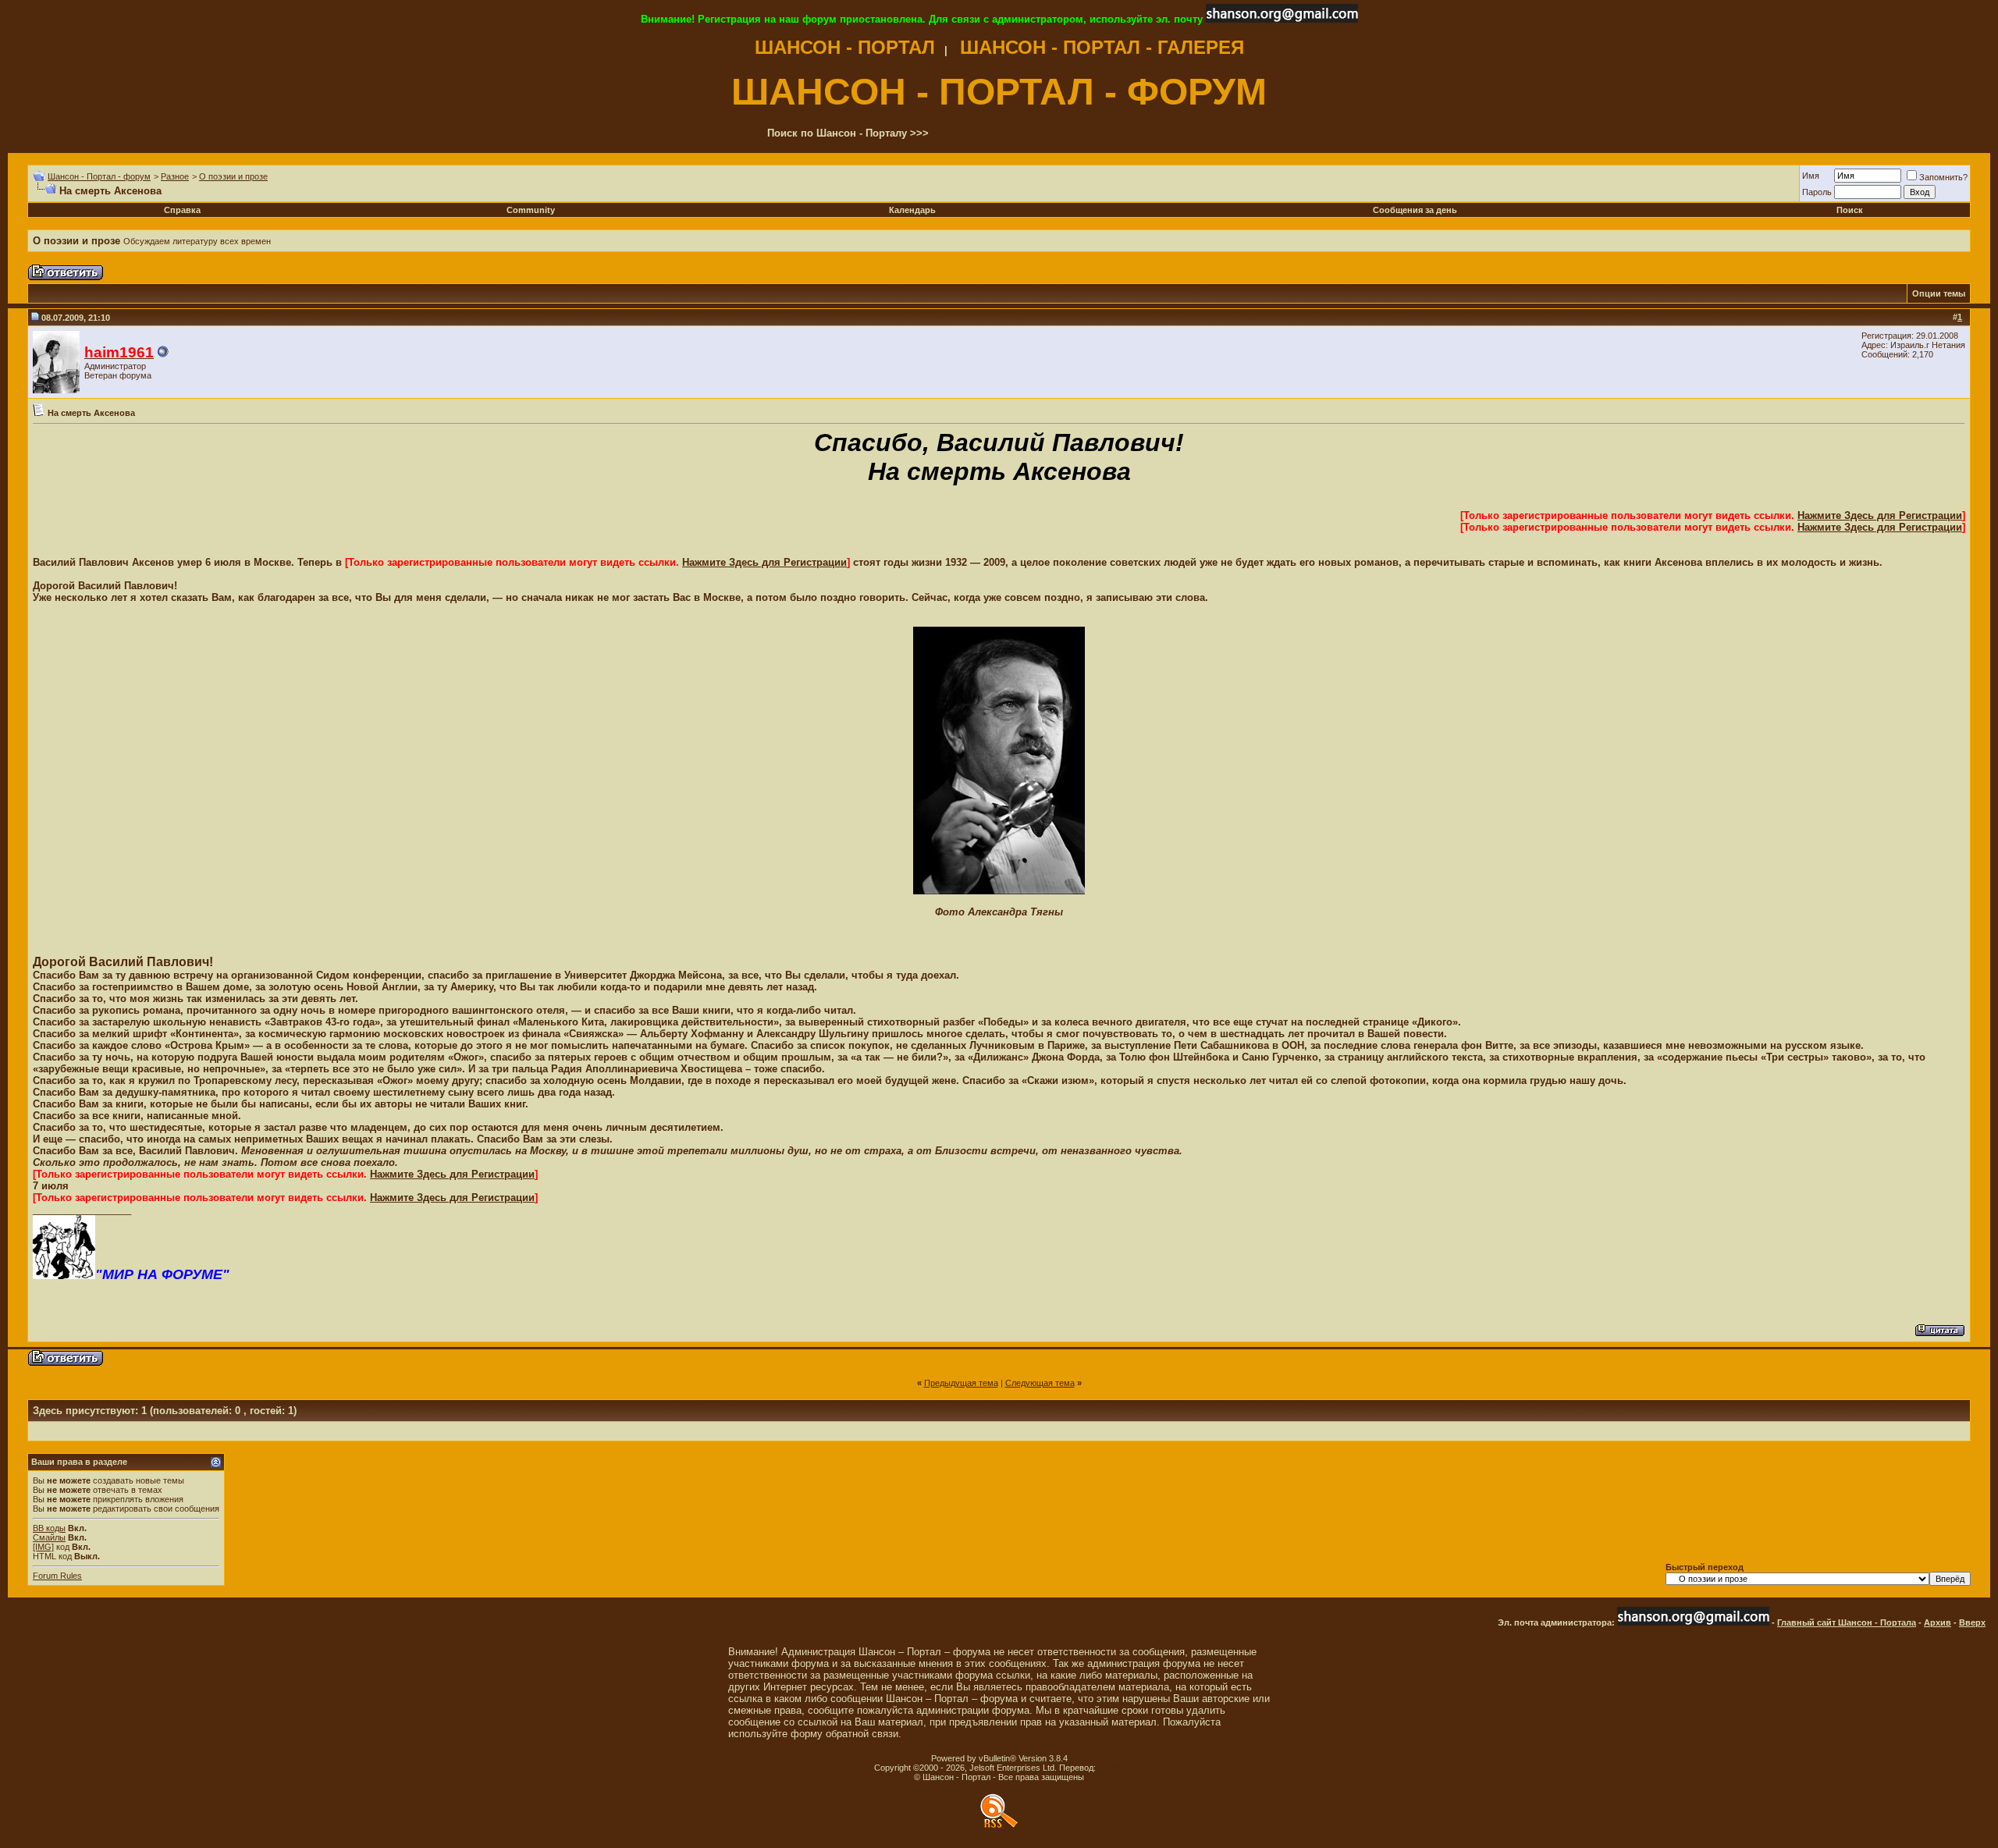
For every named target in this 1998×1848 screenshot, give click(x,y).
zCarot (1111, 1768)
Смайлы (49, 1537)
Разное (175, 176)
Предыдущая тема (961, 1383)
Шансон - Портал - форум (99, 176)
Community (531, 210)
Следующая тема (1040, 1383)
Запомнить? (1943, 177)
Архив (1938, 1622)
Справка (182, 210)
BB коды (49, 1528)
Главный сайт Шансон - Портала (1847, 1622)
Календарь (912, 210)
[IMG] (43, 1547)
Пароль (1817, 192)
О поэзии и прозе (233, 176)
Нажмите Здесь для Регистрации (1880, 515)
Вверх (1972, 1622)
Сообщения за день (1415, 210)
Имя (1811, 176)
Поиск (1850, 210)
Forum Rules (57, 1576)
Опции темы (1939, 293)
